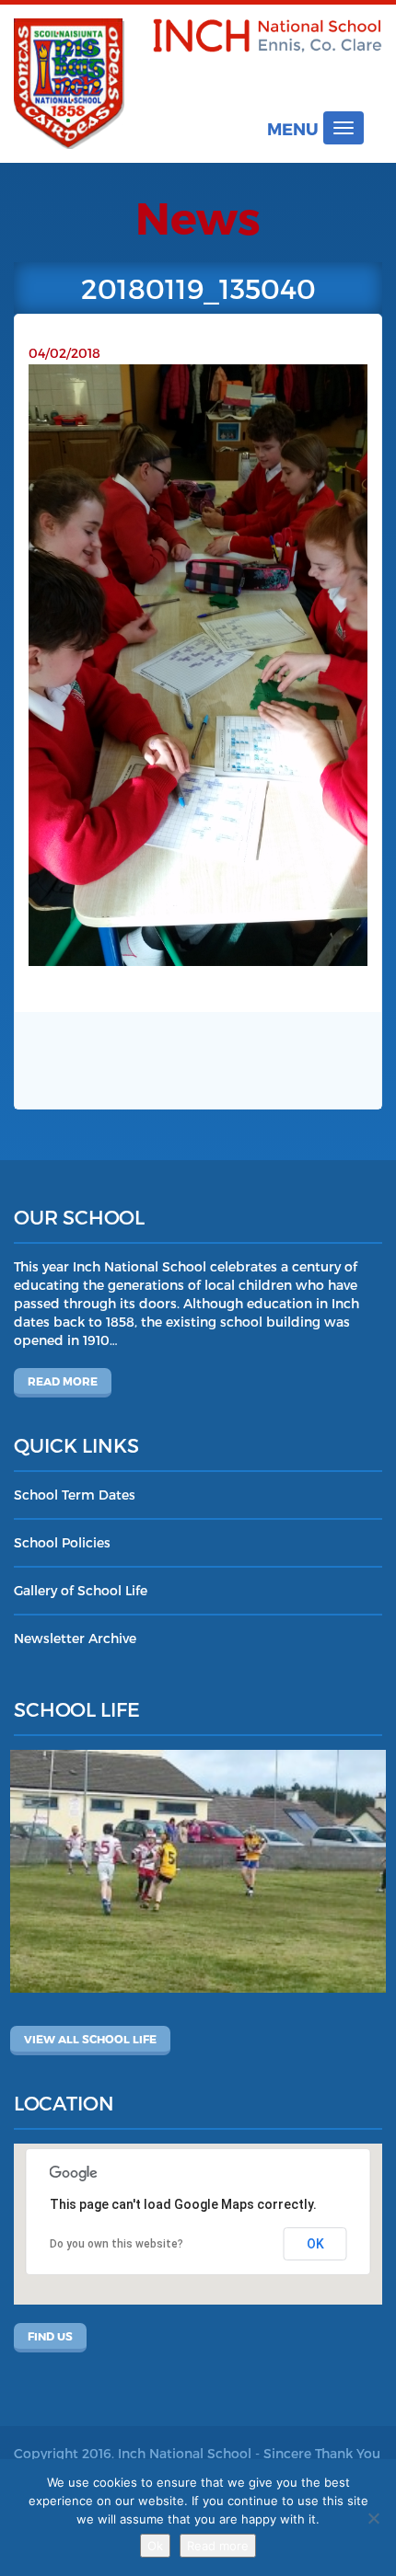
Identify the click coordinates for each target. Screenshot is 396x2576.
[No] (373, 2518)
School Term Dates (75, 1495)
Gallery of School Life (81, 1590)
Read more (63, 1381)
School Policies (62, 1542)
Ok (155, 2546)
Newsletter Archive (75, 1638)
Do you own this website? (116, 2244)
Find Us (50, 2336)
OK (315, 2244)
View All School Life (90, 2039)
